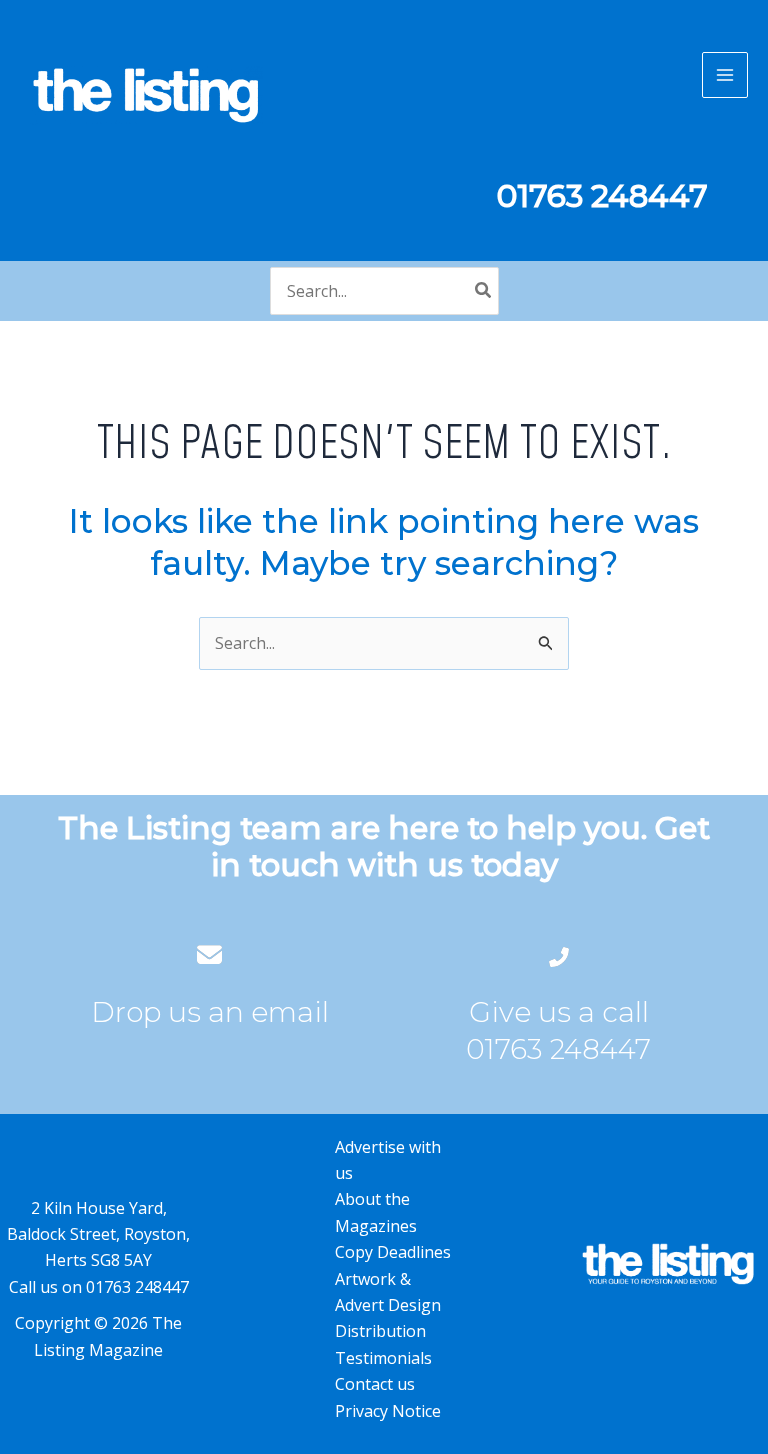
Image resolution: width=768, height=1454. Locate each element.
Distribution (380, 1331)
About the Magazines (376, 1212)
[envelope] (209, 954)
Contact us (375, 1384)
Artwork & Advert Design (388, 1292)
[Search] (484, 291)
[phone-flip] (559, 954)
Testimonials (383, 1358)
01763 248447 (558, 1049)
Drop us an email (210, 1012)
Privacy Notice (388, 1411)
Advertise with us (388, 1160)
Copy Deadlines (393, 1252)
